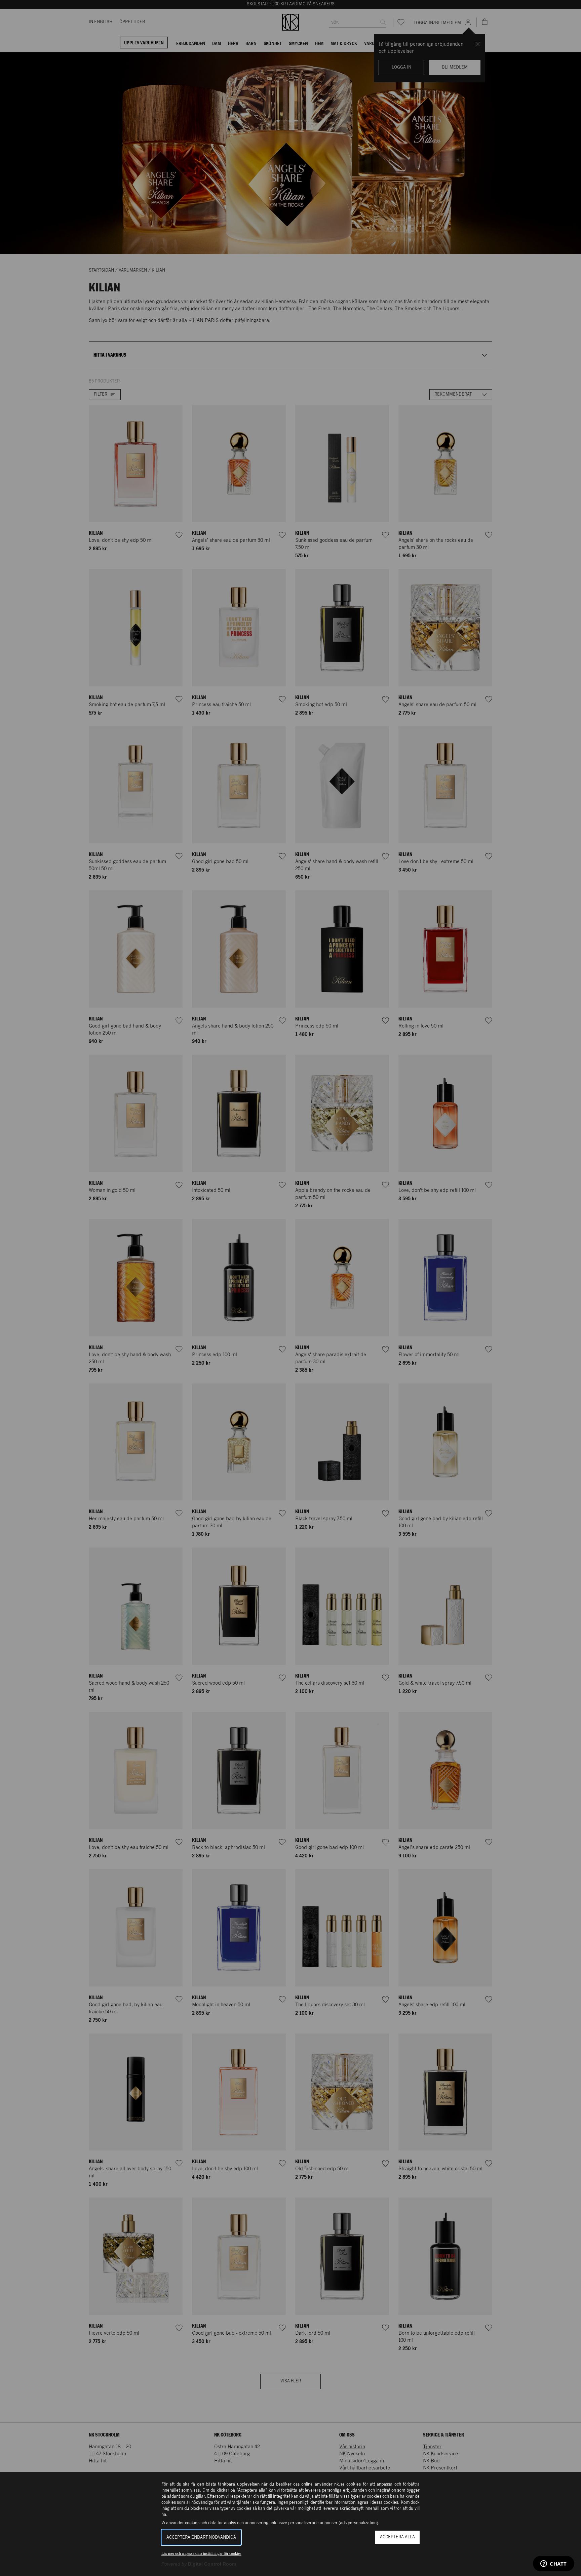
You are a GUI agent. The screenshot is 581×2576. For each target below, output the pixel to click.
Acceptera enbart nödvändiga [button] (201, 2538)
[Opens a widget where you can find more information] (554, 2564)
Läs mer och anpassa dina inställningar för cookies (201, 2553)
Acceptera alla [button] (397, 2537)
